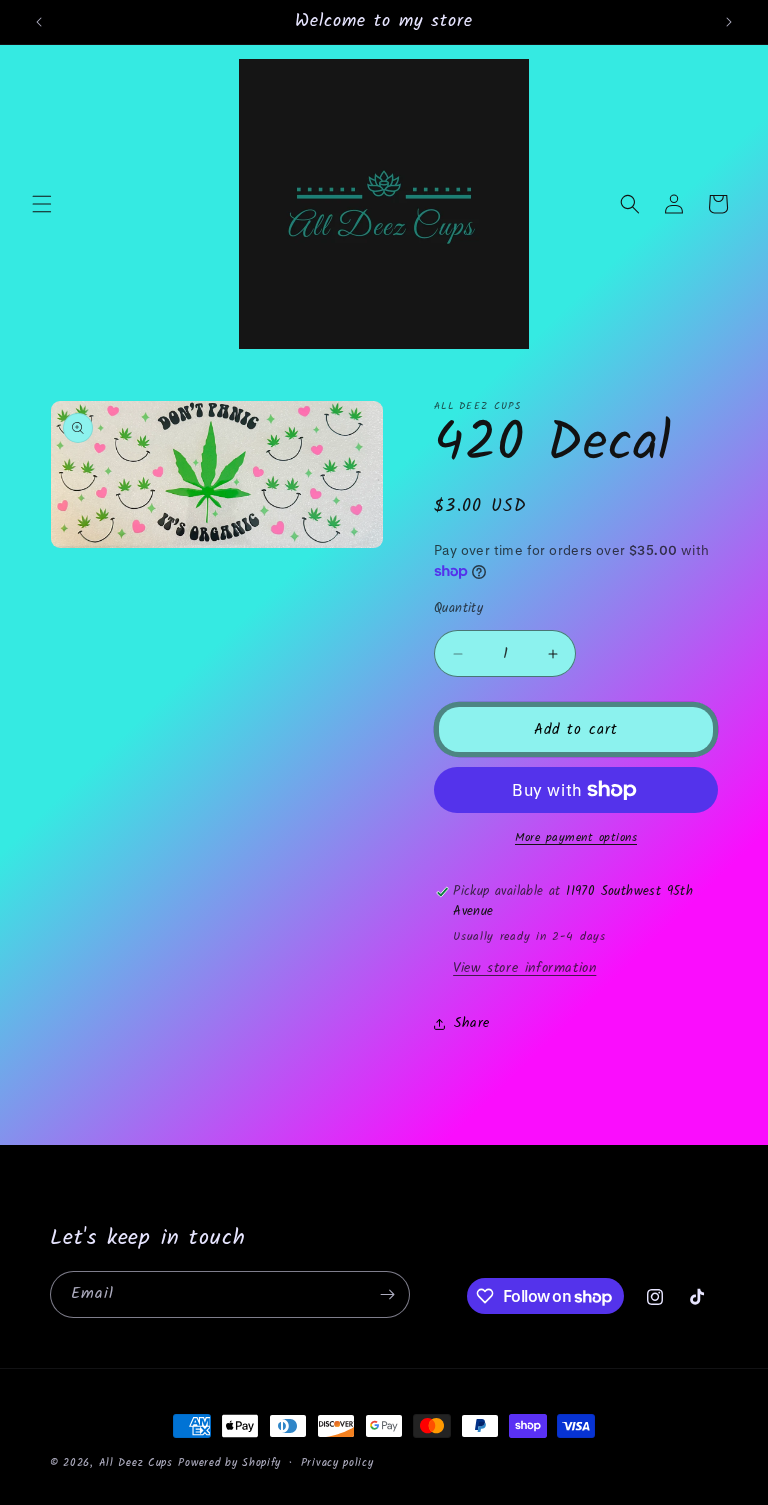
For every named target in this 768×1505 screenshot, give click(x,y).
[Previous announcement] (39, 22)
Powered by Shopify (229, 1463)
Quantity (458, 609)
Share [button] (472, 1023)
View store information (524, 968)
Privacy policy (337, 1463)
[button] (42, 204)
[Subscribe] (387, 1294)
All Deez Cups (136, 1463)
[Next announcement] (729, 22)
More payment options (576, 838)
